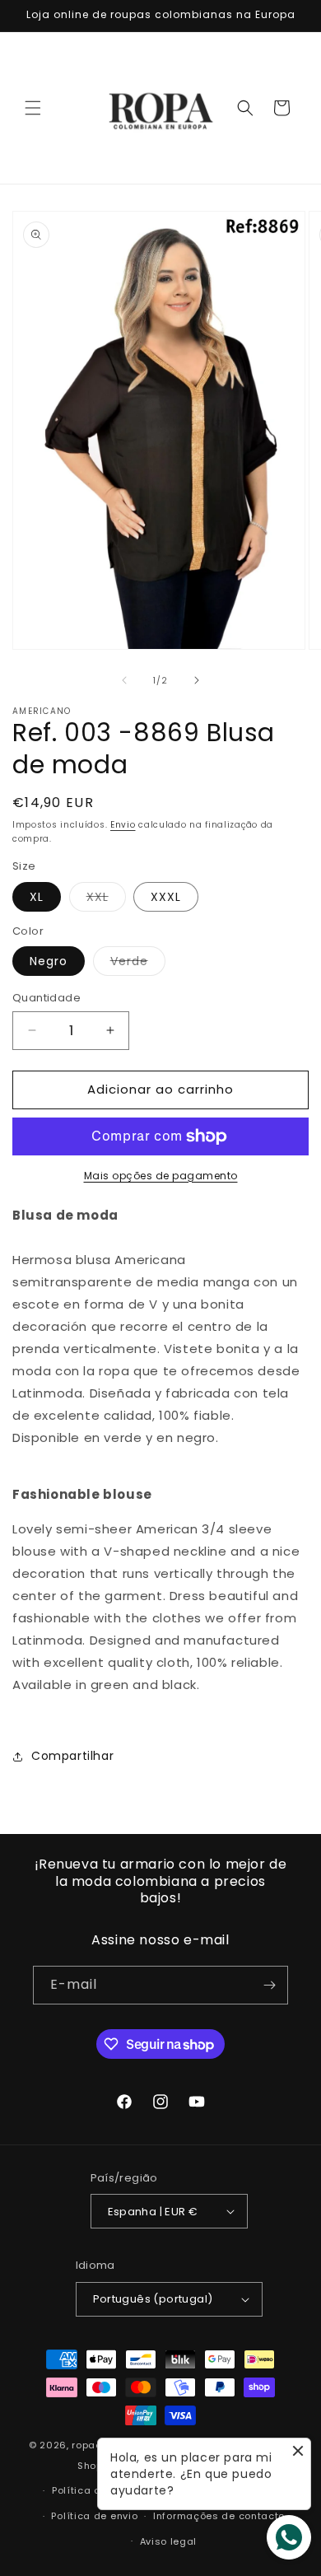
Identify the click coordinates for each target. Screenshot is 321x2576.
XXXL (166, 897)
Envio (123, 825)
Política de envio (94, 2516)
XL (37, 897)
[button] (33, 108)
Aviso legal (169, 2541)
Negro (49, 961)
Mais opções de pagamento (161, 1176)
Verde (138, 964)
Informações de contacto (219, 2516)
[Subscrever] (269, 1985)
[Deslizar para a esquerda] (124, 680)
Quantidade (47, 998)
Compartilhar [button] (72, 1756)
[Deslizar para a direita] (197, 680)
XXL (106, 900)
